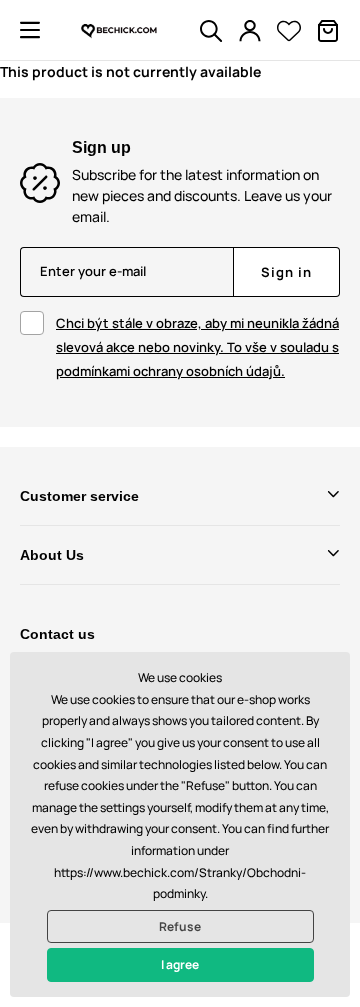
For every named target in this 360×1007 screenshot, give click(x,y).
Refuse (180, 926)
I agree (180, 964)
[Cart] (328, 31)
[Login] (250, 31)
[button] (30, 30)
